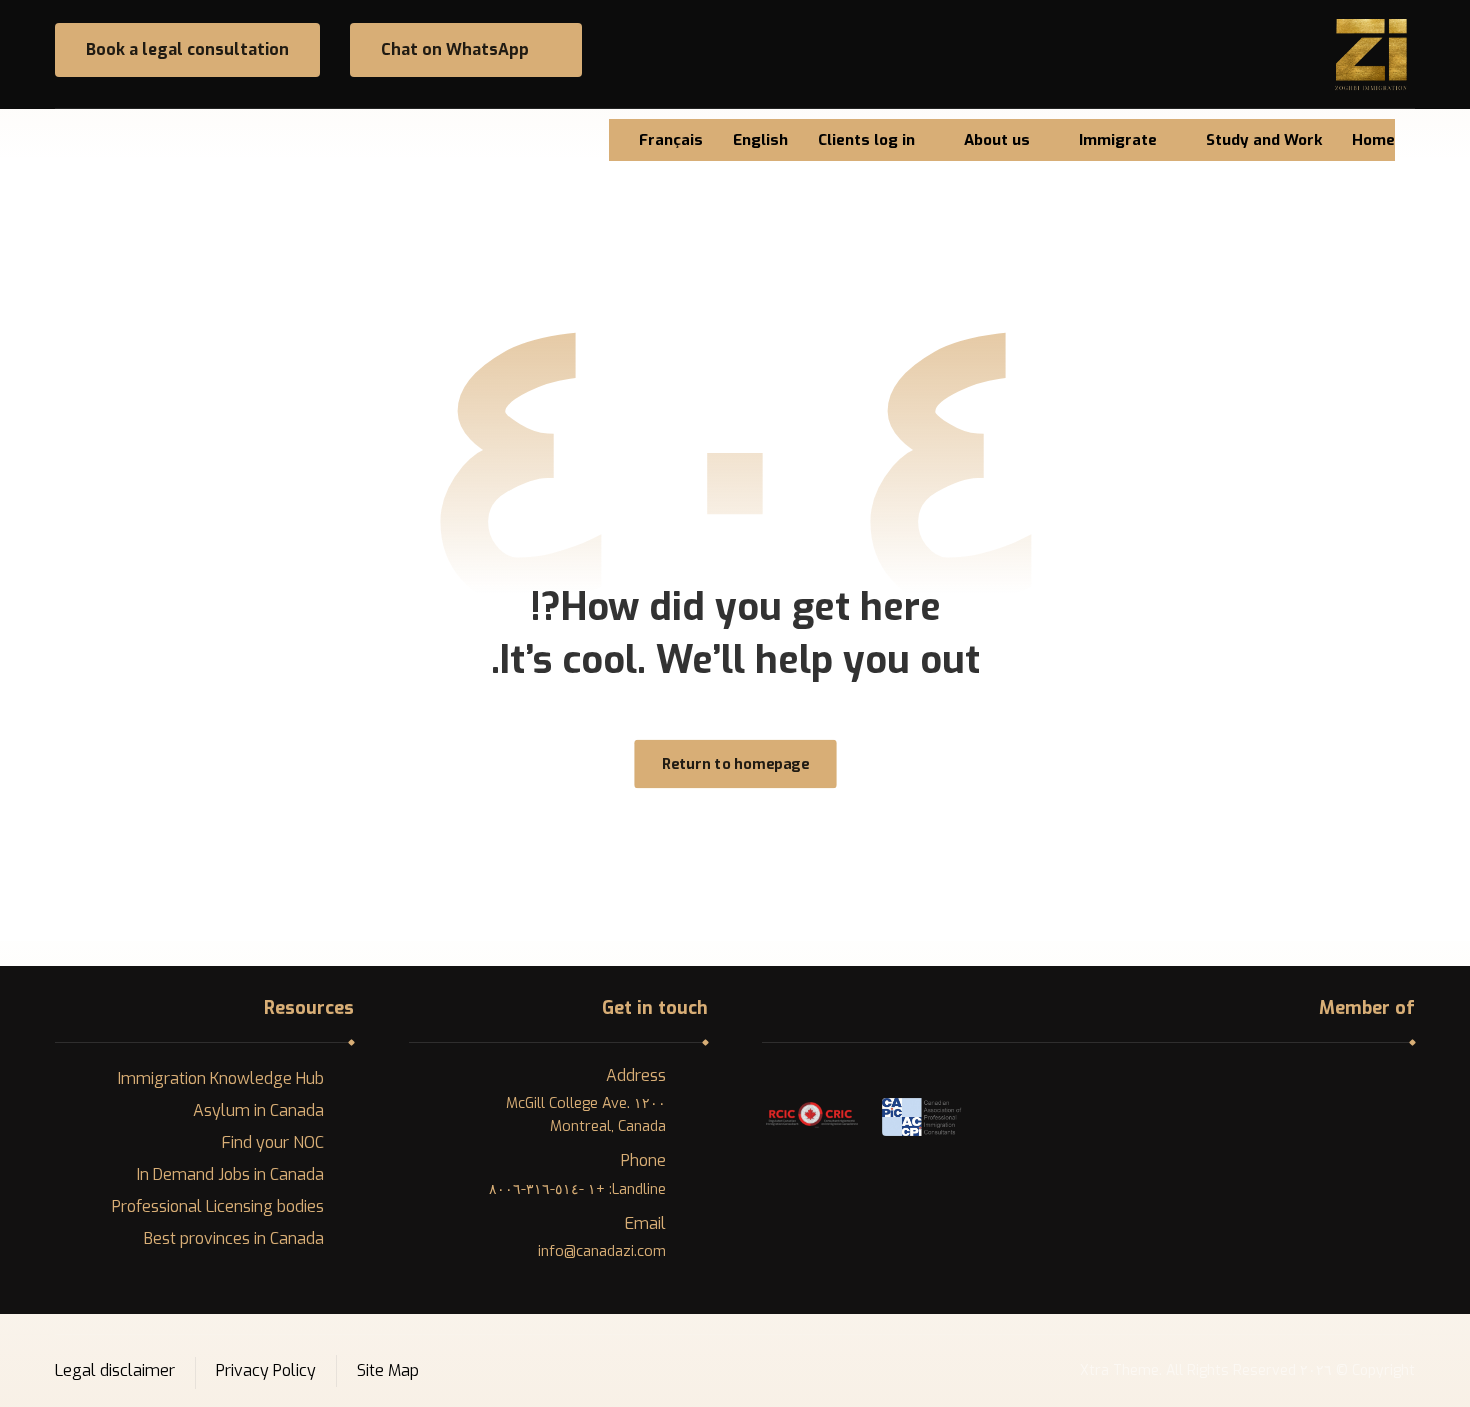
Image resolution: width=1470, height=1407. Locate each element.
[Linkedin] (73, 137)
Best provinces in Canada (234, 1238)
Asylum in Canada (258, 1110)
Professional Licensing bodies (218, 1206)
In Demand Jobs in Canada (230, 1174)
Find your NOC (273, 1142)
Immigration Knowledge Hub (221, 1078)
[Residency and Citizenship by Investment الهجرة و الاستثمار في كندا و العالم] (1371, 54)
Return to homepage (735, 763)
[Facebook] (107, 137)
